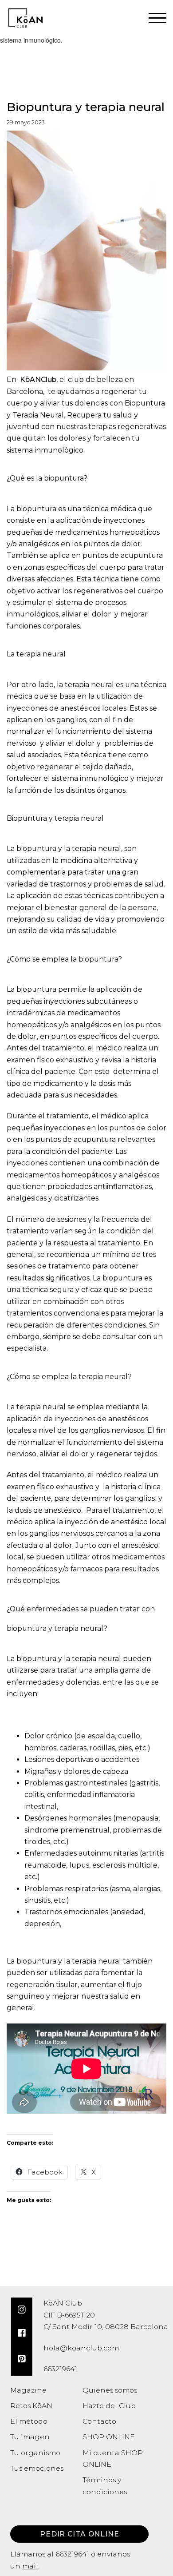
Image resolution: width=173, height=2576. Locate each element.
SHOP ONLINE (109, 2437)
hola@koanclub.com (81, 2348)
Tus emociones (37, 2468)
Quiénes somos (110, 2390)
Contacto (99, 2421)
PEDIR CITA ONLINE (80, 2534)
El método (29, 2421)
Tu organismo (35, 2453)
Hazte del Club (109, 2406)
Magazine (28, 2390)
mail (30, 2566)
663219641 (72, 2554)
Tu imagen (30, 2437)
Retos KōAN (31, 2406)
